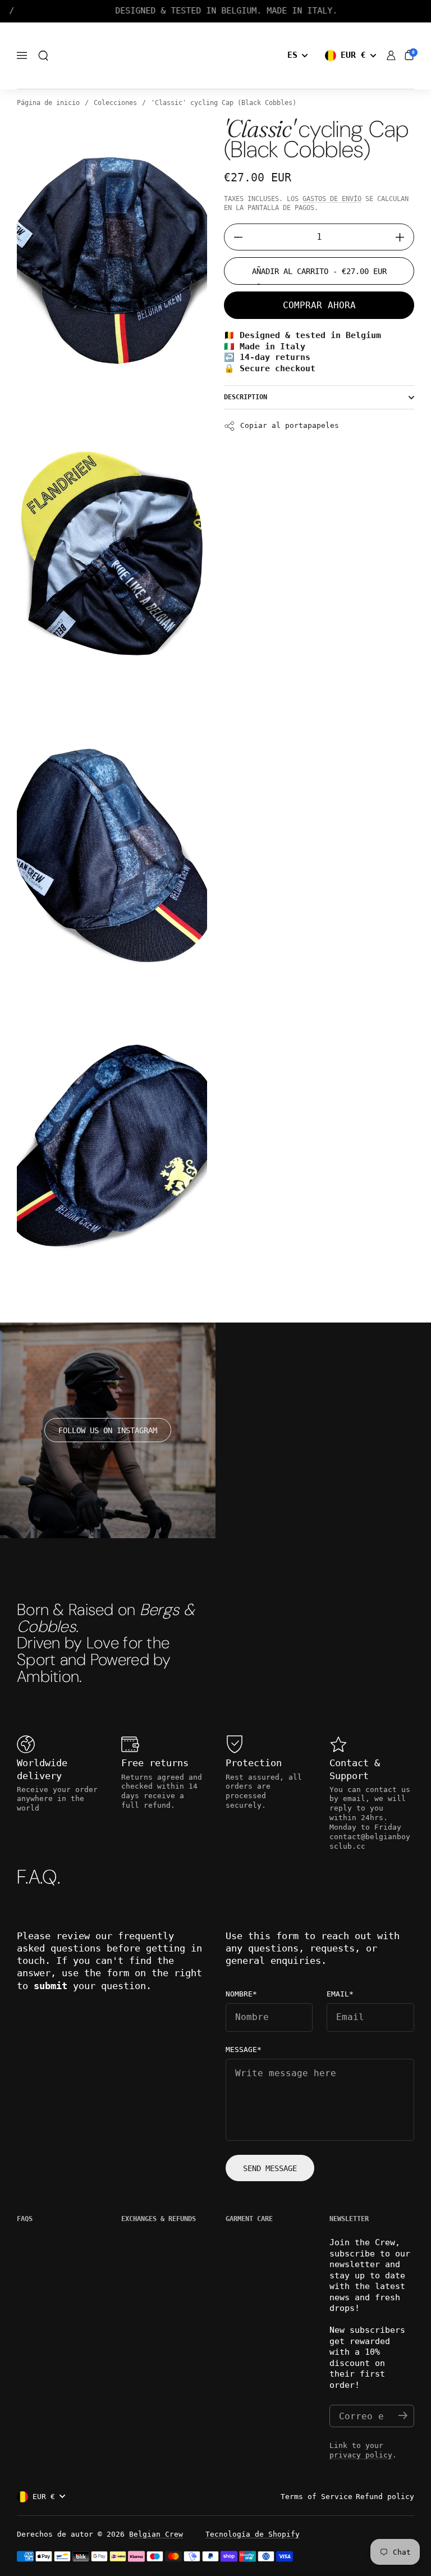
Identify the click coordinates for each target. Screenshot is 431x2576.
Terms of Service (317, 2497)
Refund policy (385, 2497)
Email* (340, 1994)
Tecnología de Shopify (253, 2534)
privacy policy (361, 2455)
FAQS (25, 2219)
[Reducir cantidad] (234, 237)
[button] (43, 56)
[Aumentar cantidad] (404, 237)
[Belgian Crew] (215, 56)
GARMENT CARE (249, 2219)
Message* (244, 2050)
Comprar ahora (319, 305)
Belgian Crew (156, 2534)
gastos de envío (332, 199)
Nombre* (241, 1994)
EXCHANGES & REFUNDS (159, 2219)
